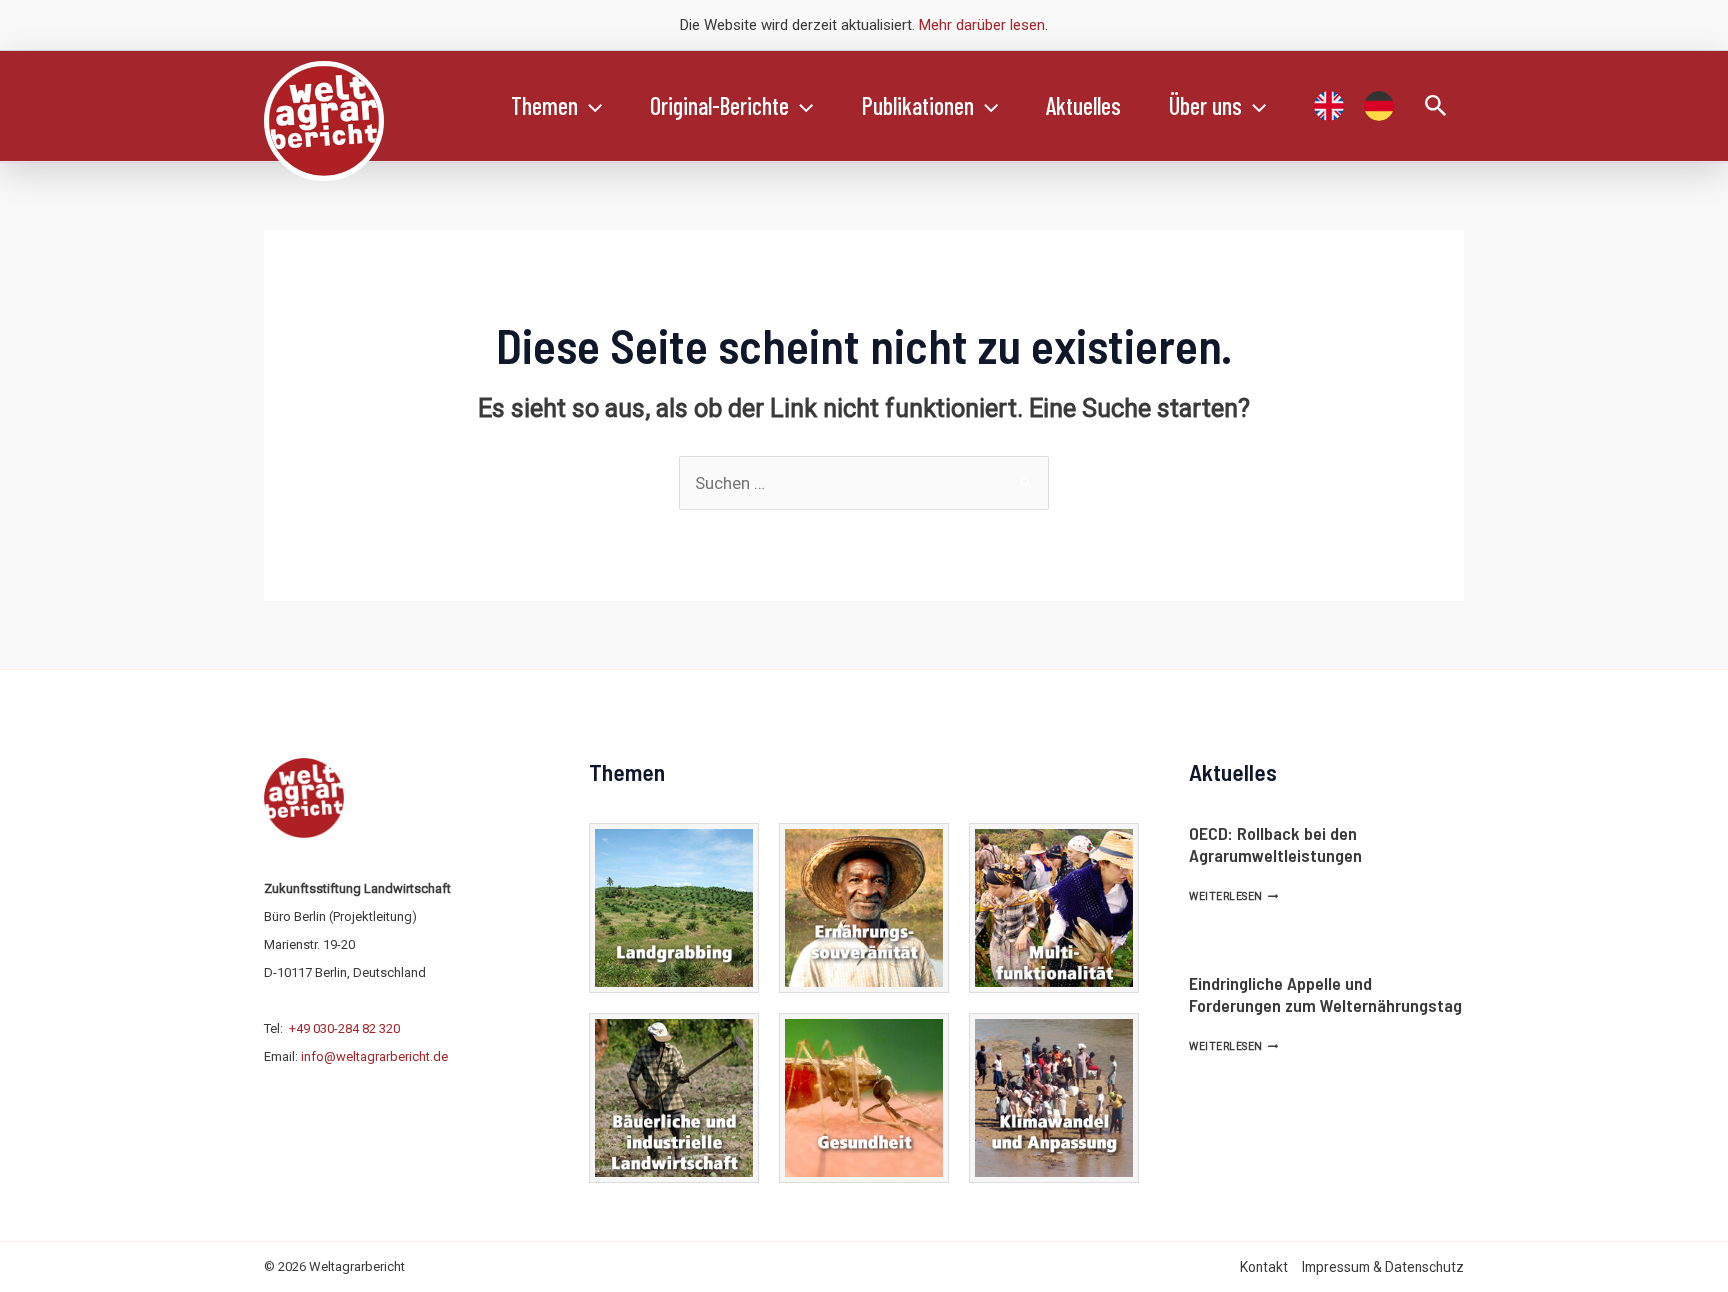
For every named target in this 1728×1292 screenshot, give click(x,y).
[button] (590, 106)
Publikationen (918, 105)
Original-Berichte (719, 105)
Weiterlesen (1233, 896)
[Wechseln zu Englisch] (1329, 106)
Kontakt (1264, 1267)
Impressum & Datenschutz (1383, 1267)
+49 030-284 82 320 (344, 1028)
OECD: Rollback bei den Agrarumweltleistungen (1275, 844)
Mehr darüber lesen (982, 25)
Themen (544, 105)
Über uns (1205, 105)
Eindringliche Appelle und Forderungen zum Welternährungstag (1325, 994)
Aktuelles (1083, 105)
